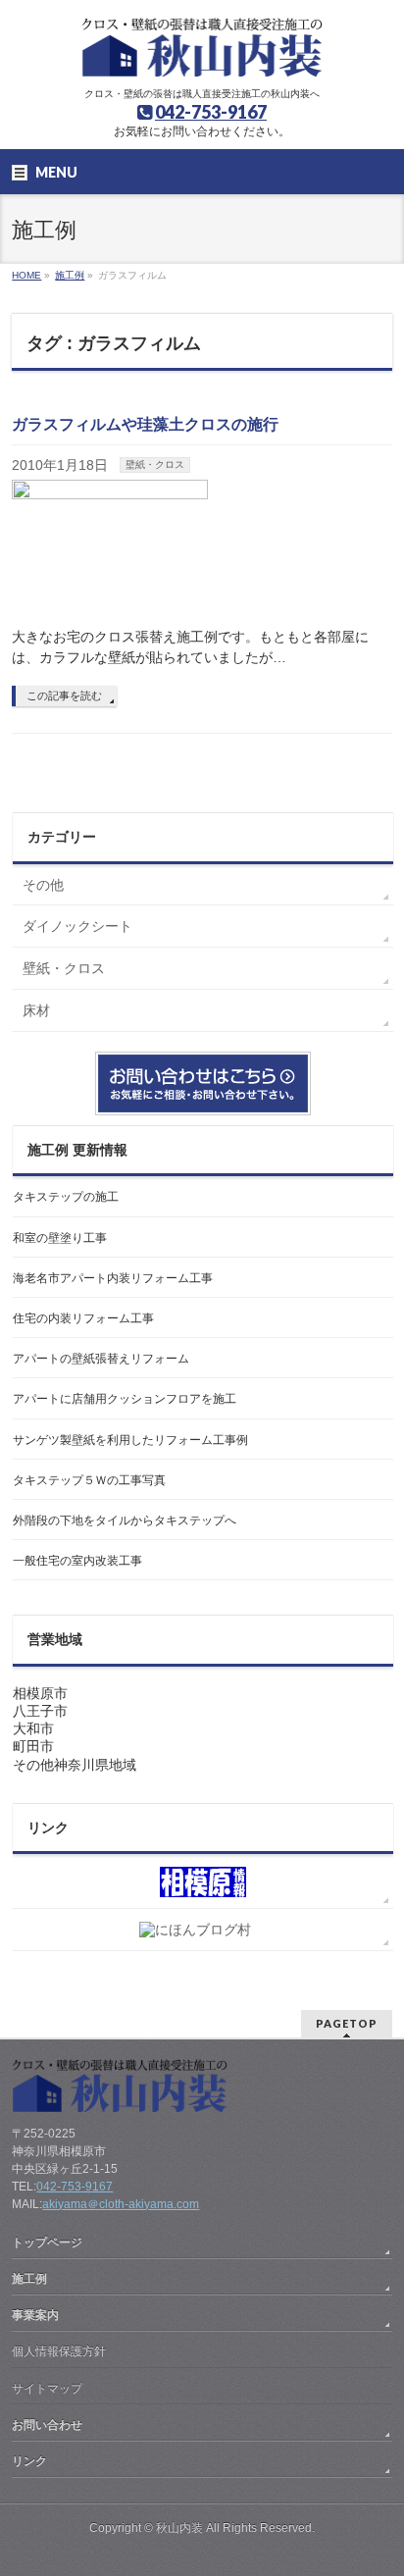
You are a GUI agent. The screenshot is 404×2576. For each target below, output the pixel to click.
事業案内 (35, 2315)
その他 (43, 885)
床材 (36, 1010)
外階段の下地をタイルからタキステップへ (125, 1520)
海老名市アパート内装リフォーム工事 (113, 1278)
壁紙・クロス (155, 464)
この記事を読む (64, 696)
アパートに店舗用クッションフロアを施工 (125, 1399)
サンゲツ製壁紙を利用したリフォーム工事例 (130, 1440)
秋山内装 (179, 2528)
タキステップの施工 (66, 1197)
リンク (29, 2461)
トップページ (47, 2242)
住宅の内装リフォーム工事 (83, 1318)
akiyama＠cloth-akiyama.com (121, 2204)
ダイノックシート (77, 926)
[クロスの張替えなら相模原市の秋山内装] (202, 54)
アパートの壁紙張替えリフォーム (101, 1359)
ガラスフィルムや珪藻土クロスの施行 (145, 424)
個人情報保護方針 (59, 2351)
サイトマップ (47, 2389)
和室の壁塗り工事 (60, 1238)
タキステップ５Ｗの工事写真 (89, 1480)
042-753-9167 (211, 112)
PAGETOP (347, 2023)
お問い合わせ (47, 2425)
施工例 (29, 2279)
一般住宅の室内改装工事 (77, 1561)
